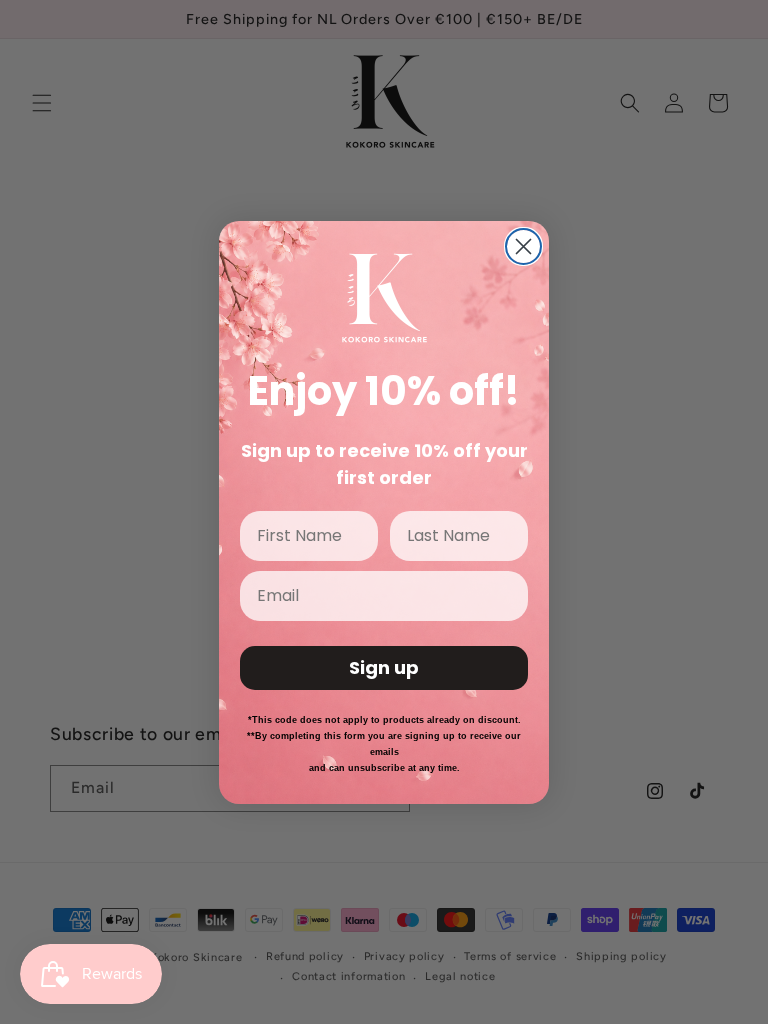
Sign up (384, 667)
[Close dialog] (523, 246)
